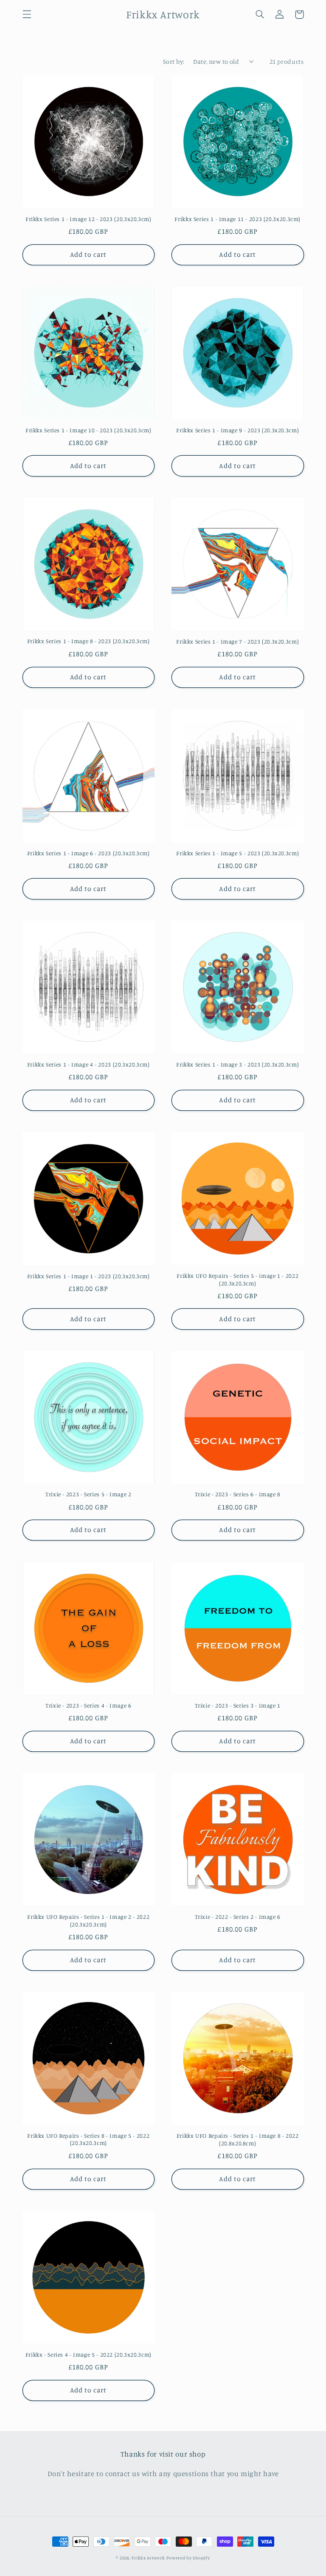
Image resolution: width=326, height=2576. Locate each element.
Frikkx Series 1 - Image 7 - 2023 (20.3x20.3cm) (237, 641)
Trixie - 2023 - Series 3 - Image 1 (238, 1705)
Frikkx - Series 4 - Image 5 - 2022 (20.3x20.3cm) (89, 2355)
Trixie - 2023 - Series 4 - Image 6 (88, 1705)
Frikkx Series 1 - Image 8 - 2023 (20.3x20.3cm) (89, 641)
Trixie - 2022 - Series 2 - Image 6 (238, 1917)
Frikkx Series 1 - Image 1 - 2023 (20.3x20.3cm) (89, 1276)
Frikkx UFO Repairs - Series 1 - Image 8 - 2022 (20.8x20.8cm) (238, 2139)
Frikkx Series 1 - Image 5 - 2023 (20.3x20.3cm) (237, 853)
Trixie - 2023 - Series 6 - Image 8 (238, 1494)
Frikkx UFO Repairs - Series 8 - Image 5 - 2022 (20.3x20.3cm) (88, 2139)
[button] (27, 14)
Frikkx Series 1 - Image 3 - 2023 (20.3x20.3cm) (237, 1064)
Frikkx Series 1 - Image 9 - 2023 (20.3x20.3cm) (237, 430)
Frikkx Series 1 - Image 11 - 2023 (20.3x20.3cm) (237, 219)
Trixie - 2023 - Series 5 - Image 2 (88, 1494)
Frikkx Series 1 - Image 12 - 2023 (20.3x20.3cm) (89, 219)
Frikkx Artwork (148, 2558)
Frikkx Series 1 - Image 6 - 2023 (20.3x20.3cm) (89, 853)
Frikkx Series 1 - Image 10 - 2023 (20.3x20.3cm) (89, 430)
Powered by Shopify (188, 2558)
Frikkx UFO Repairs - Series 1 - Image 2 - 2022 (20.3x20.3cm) (88, 1921)
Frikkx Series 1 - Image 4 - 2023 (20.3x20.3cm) (89, 1064)
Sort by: (174, 61)
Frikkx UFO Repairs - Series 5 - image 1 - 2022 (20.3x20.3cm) (237, 1279)
